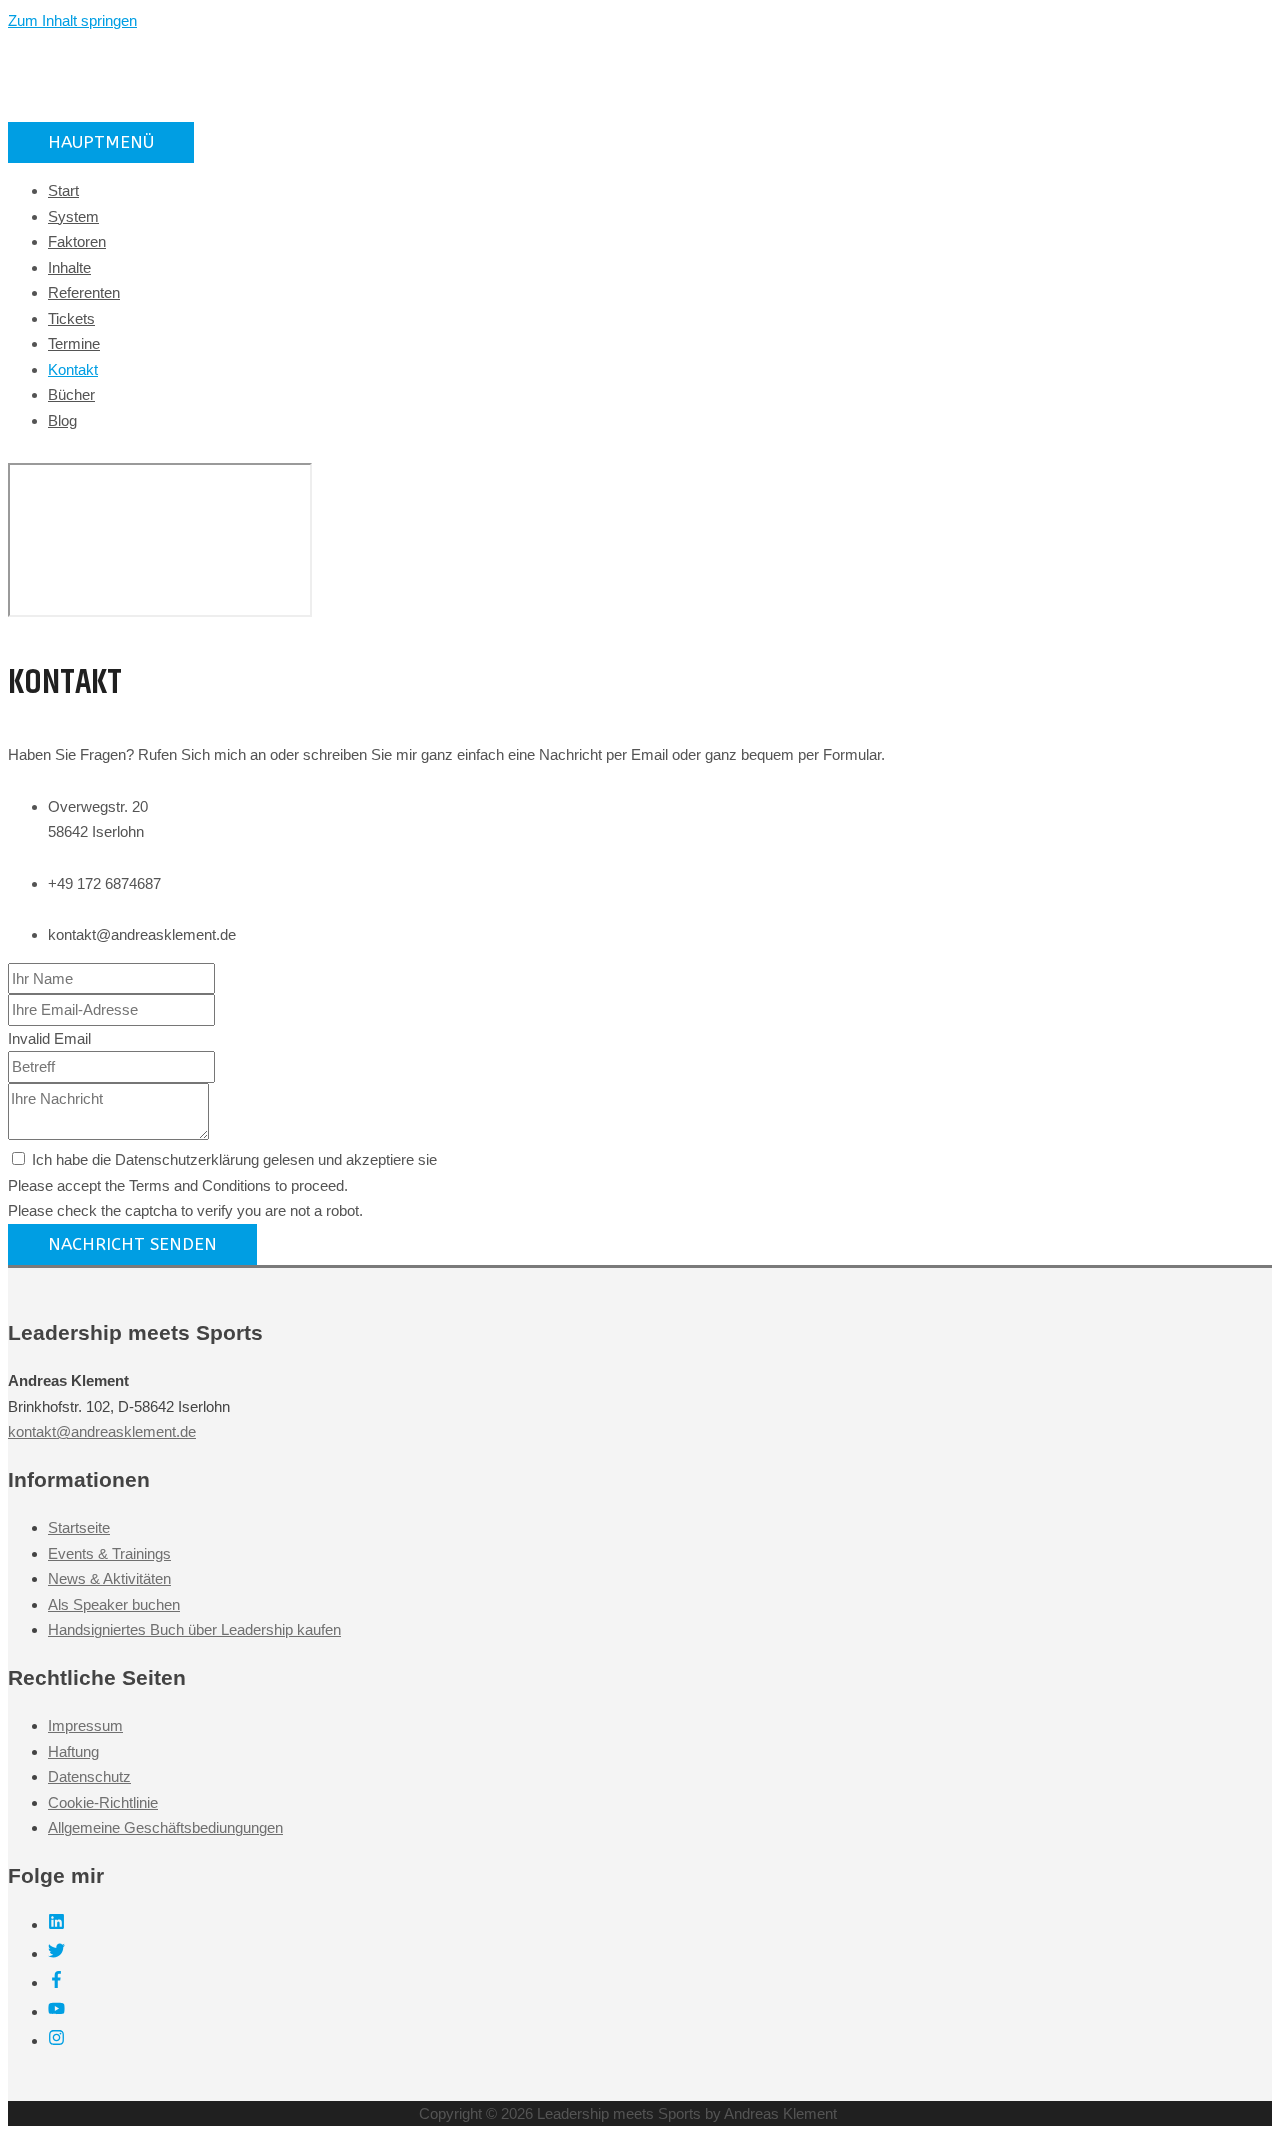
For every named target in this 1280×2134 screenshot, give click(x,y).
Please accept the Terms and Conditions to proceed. (178, 1185)
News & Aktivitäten (109, 1578)
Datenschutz (89, 1776)
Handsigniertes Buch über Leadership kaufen (194, 1629)
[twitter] (56, 1953)
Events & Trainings (109, 1553)
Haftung (73, 1751)
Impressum (85, 1725)
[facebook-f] (56, 1982)
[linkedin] (56, 1924)
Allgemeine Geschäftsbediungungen (165, 1827)
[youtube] (56, 2011)
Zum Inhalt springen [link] (72, 20)
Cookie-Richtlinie (103, 1802)
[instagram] (56, 2040)
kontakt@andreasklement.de (102, 1431)
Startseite (79, 1527)
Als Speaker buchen (114, 1604)
